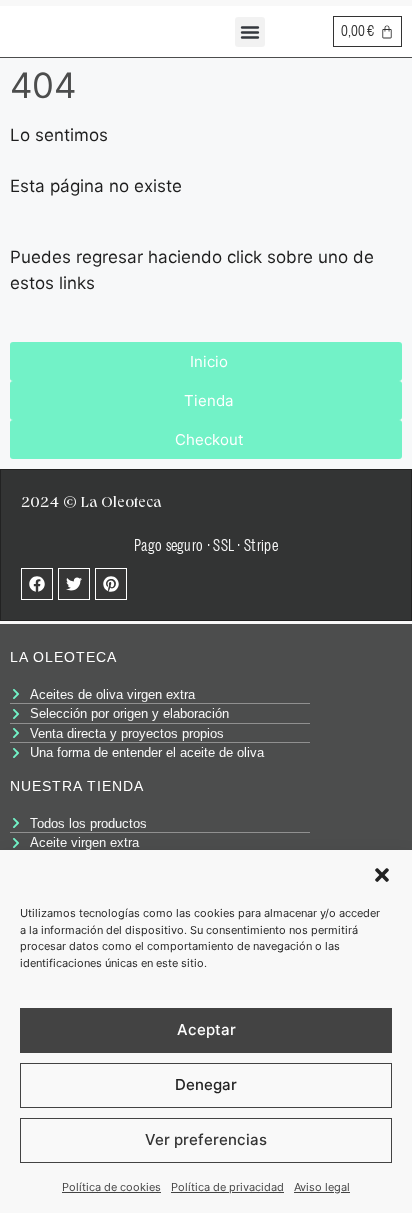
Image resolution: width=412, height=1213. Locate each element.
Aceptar (206, 1029)
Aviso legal (322, 1187)
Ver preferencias (206, 1139)
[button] (382, 875)
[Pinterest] (111, 584)
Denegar (206, 1084)
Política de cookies (111, 1187)
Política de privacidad (227, 1187)
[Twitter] (74, 584)
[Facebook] (37, 584)
